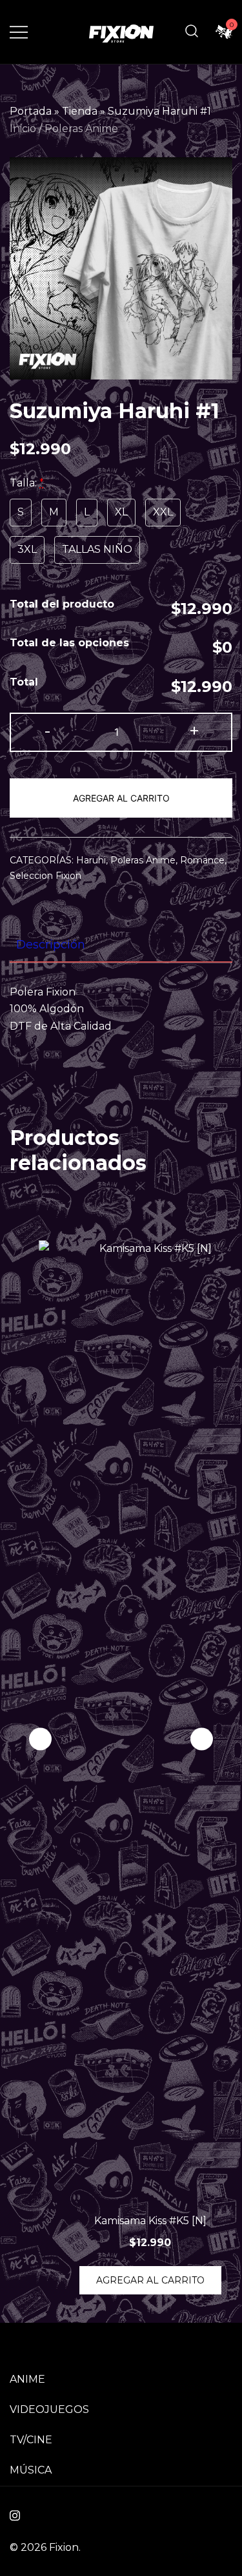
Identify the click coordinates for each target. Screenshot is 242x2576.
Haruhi (91, 860)
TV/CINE (31, 2440)
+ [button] (194, 731)
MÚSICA (31, 2470)
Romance (202, 860)
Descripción (51, 945)
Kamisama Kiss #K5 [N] (150, 2221)
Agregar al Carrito (121, 798)
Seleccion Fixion (45, 876)
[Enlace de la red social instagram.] (15, 2514)
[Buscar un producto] (192, 32)
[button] (202, 1739)
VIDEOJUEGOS (49, 2409)
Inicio (23, 129)
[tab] (121, 945)
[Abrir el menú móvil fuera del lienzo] (19, 32)
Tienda (80, 111)
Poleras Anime (81, 129)
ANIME (27, 2379)
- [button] (47, 731)
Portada (31, 111)
